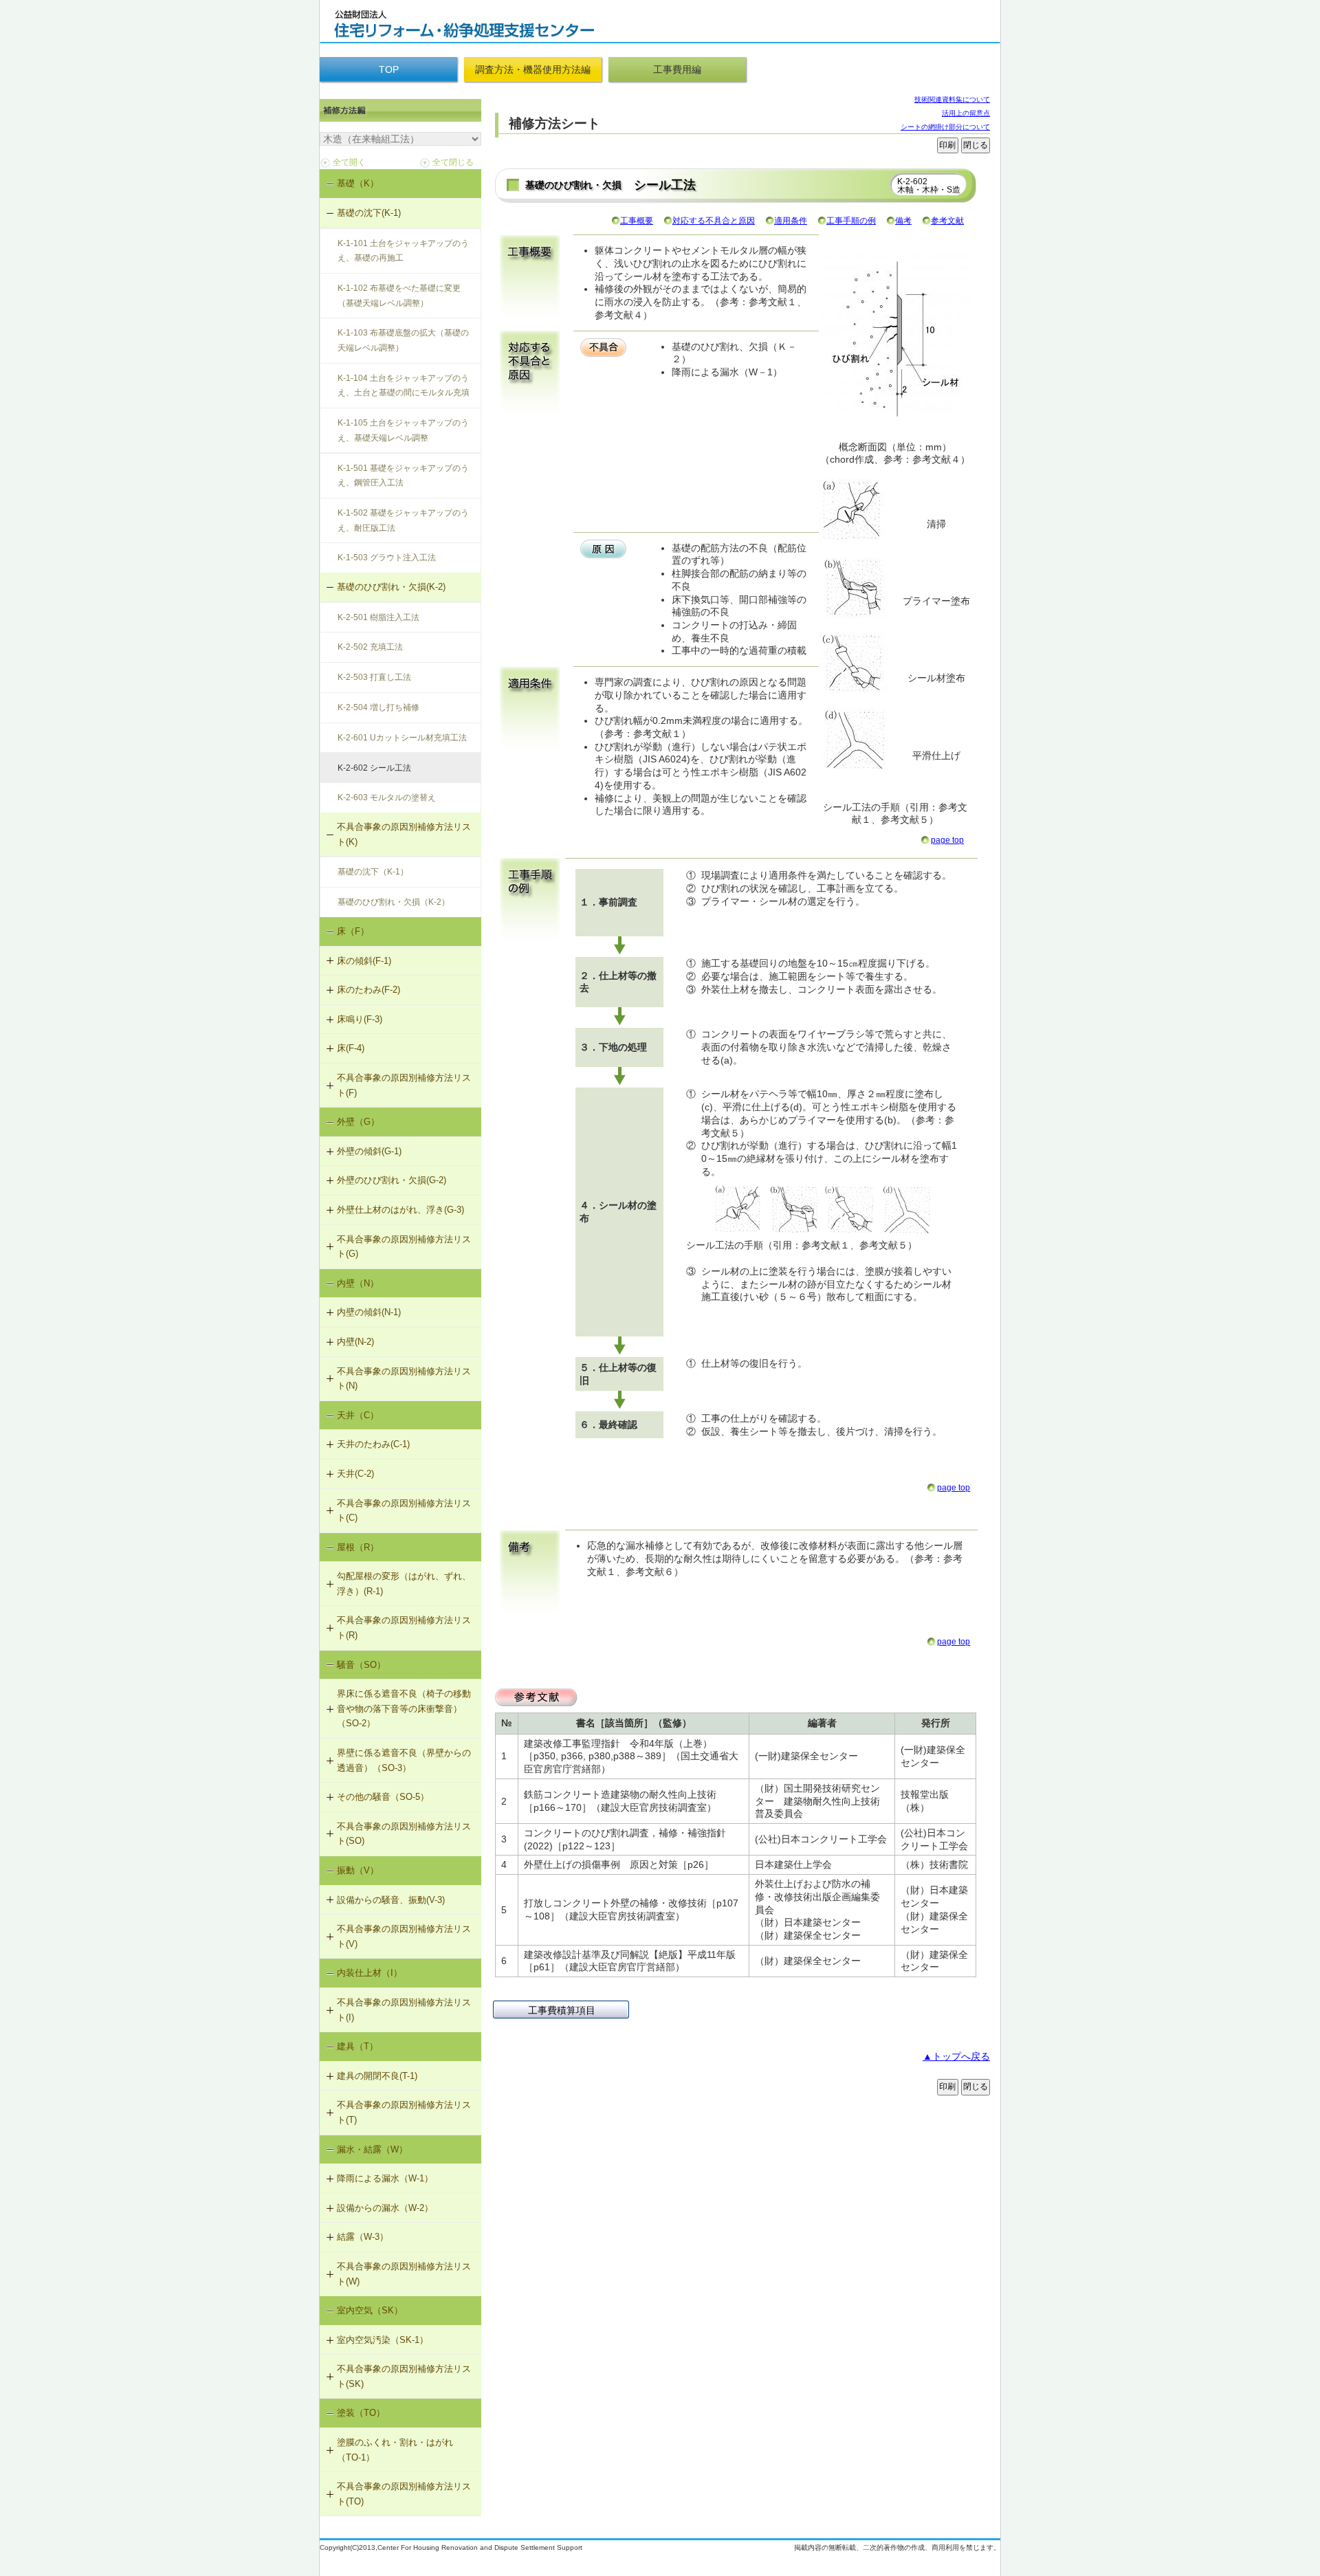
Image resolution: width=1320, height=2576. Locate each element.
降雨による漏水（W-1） (385, 2178)
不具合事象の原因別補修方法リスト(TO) (404, 2494)
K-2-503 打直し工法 (374, 677)
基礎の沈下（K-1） (373, 872)
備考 (903, 221)
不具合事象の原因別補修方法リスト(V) (404, 1936)
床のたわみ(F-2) (368, 990)
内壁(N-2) (355, 1342)
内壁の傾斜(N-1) (369, 1312)
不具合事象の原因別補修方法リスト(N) (404, 1379)
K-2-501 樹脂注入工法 (378, 617)
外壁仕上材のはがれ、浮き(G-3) (400, 1210)
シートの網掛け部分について (945, 127)
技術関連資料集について (952, 99)
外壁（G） (358, 1122)
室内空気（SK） (370, 2310)
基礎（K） (358, 183)
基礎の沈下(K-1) (369, 213)
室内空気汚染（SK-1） (383, 2340)
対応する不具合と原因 (714, 221)
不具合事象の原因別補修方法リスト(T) (404, 2112)
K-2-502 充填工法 (370, 647)
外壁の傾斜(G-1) (369, 1151)
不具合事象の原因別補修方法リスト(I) (404, 2010)
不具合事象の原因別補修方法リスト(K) (404, 834)
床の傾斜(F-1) (364, 961)
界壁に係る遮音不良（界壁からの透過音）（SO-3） (404, 1760)
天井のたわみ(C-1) (373, 1444)
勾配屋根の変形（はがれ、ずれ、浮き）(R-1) (404, 1584)
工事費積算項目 (562, 2010)
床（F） (353, 931)
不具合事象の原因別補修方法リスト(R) (404, 1628)
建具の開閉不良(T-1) (377, 2076)
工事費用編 (677, 69)
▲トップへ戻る (956, 2056)
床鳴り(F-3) (360, 1019)
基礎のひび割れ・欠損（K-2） (394, 902)
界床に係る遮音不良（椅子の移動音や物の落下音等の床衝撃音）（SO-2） (404, 1708)
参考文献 (947, 221)
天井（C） (358, 1415)
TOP (389, 69)
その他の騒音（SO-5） (383, 1797)
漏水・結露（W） (372, 2149)
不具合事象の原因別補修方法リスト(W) (404, 2274)
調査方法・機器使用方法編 (533, 69)
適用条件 (791, 221)
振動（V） (358, 1870)
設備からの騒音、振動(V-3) (391, 1900)
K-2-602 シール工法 (374, 768)
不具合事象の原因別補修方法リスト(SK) (404, 2376)
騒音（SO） (361, 1665)
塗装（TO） (361, 2413)
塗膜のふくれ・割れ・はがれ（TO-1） (395, 2450)
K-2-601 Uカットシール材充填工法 (402, 738)
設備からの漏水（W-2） (385, 2208)
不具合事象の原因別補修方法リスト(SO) (404, 1834)
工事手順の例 (851, 221)
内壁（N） (358, 1283)
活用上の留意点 (966, 113)
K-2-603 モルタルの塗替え (387, 797)
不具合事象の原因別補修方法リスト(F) (404, 1085)
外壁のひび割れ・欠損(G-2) (392, 1180)
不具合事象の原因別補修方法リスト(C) (404, 1511)
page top (947, 840)
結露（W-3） (363, 2237)
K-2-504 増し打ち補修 (378, 707)
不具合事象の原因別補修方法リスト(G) (404, 1247)
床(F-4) (351, 1048)
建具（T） (357, 2046)
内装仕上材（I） (370, 1973)
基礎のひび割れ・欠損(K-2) (391, 587)
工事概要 (637, 221)
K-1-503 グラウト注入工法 (387, 558)
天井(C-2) (355, 1474)
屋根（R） (358, 1547)
